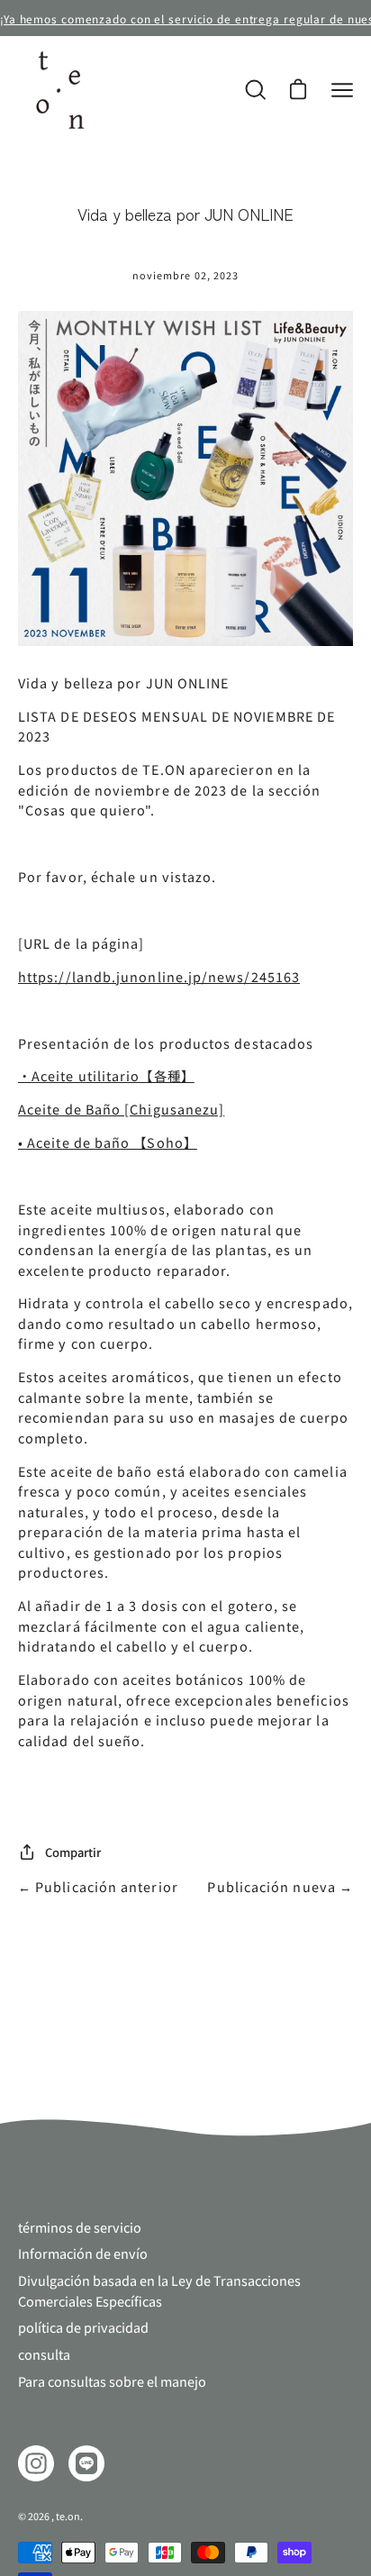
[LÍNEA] (86, 2463)
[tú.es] (59, 90)
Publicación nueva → (280, 1886)
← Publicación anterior (98, 1886)
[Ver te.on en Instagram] (36, 2463)
